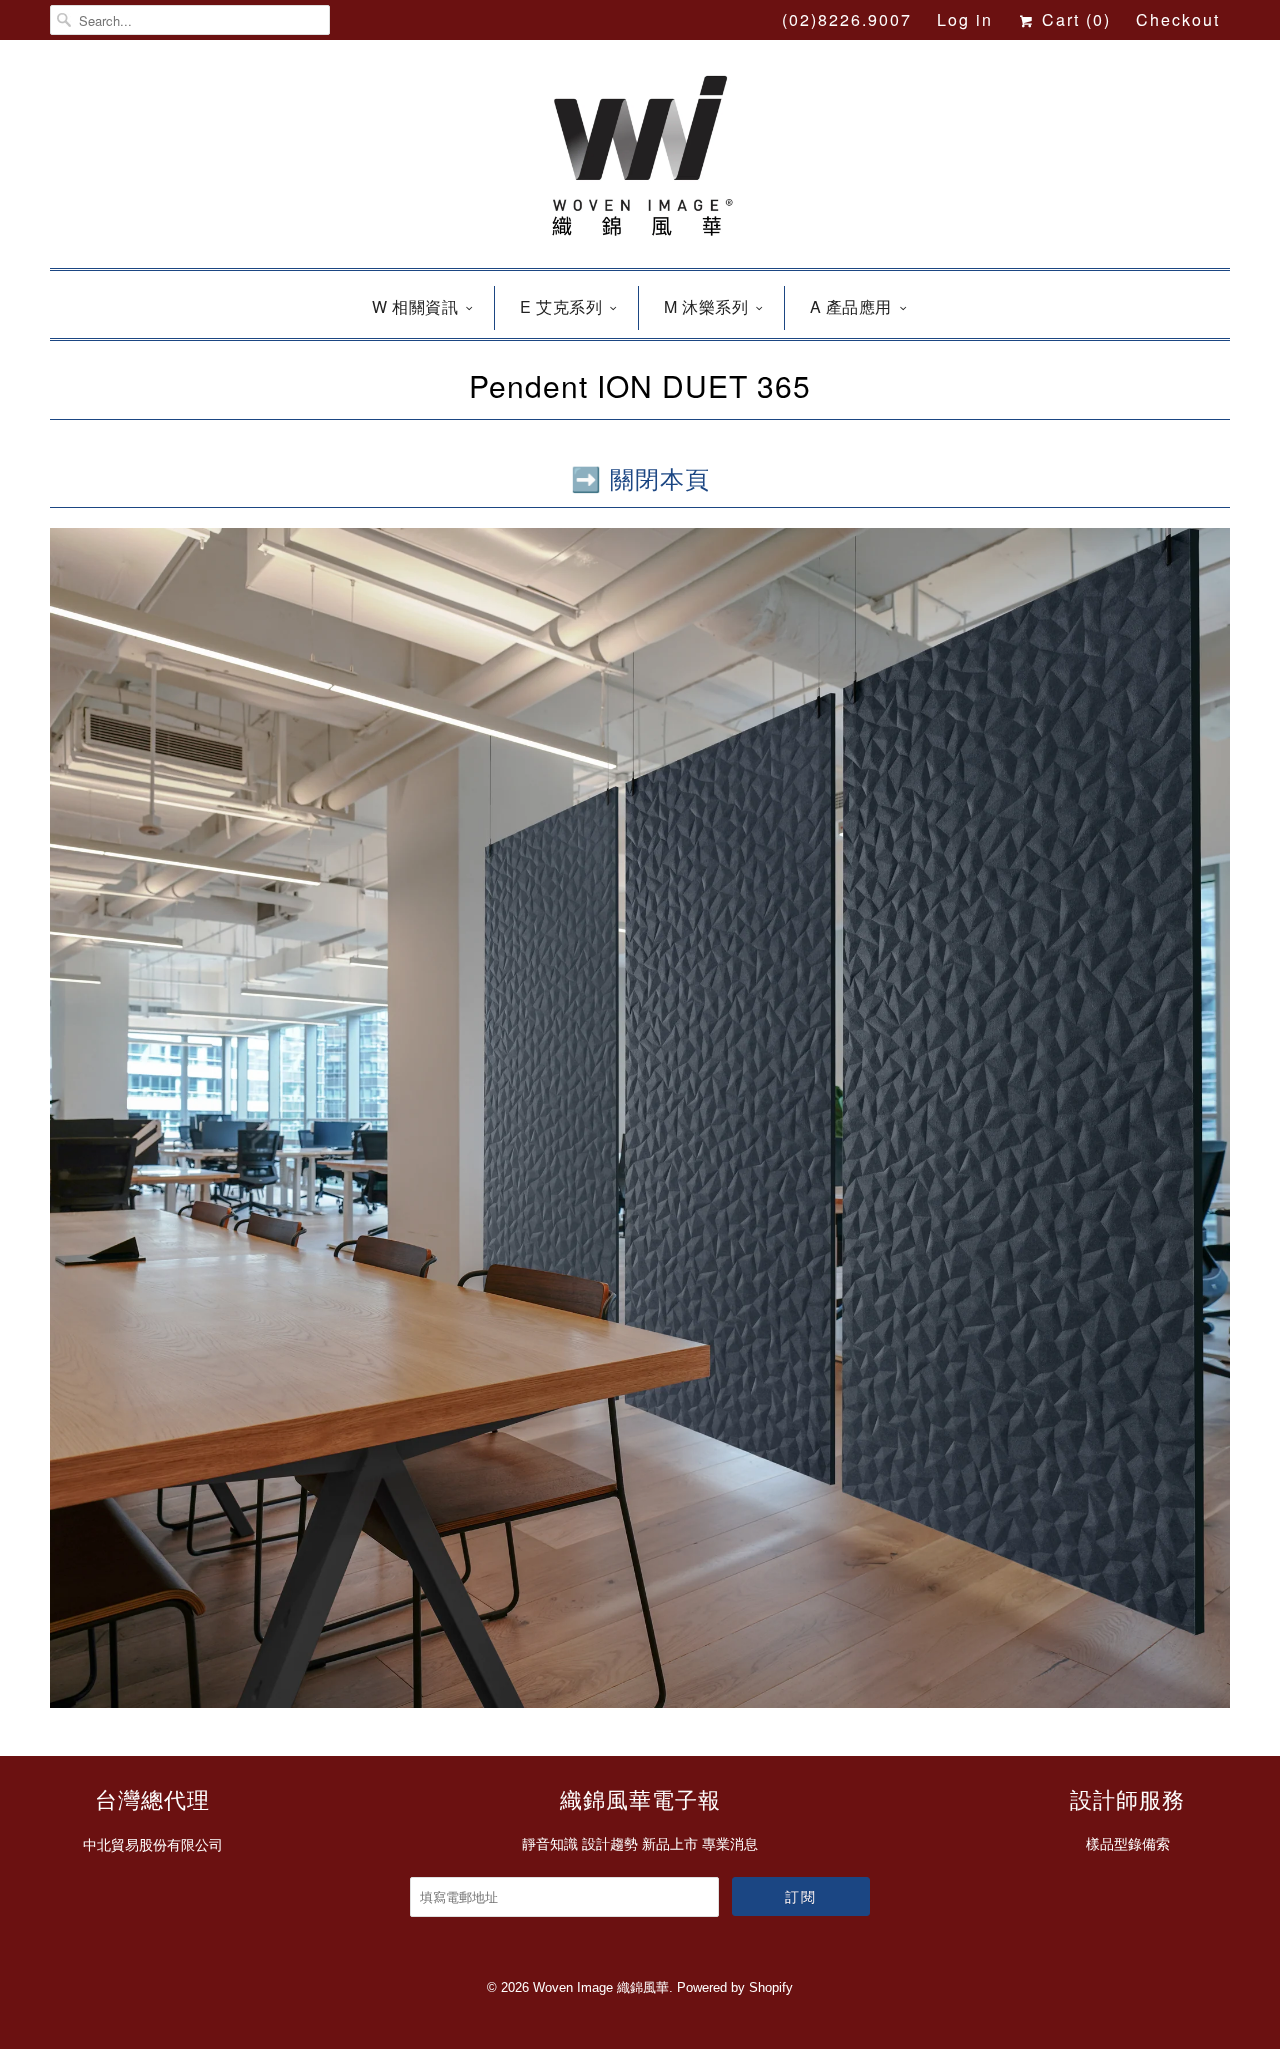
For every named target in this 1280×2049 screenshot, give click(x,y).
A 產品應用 (851, 306)
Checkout (1178, 19)
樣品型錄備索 (1128, 1844)
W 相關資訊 (415, 306)
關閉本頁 (660, 477)
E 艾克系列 (561, 306)
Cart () (1073, 19)
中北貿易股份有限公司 (153, 1845)
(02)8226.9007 (847, 19)
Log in (965, 19)
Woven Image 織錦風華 (601, 1987)
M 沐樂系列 (706, 306)
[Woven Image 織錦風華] (640, 159)
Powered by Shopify (735, 1987)
